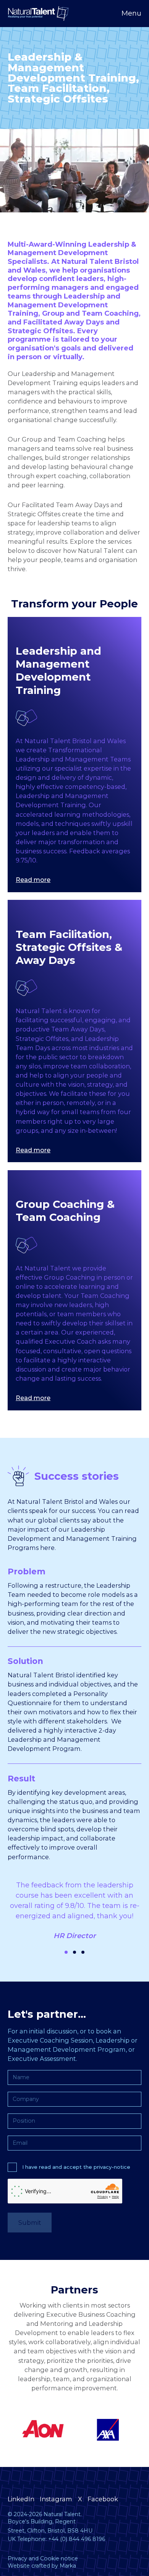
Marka (68, 2566)
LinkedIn (21, 2499)
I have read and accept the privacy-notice (76, 2167)
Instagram (56, 2499)
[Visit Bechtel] (108, 2430)
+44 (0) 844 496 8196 (77, 2539)
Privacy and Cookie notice (43, 2558)
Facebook (103, 2499)
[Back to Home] (38, 14)
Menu (131, 13)
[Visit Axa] (41, 2430)
